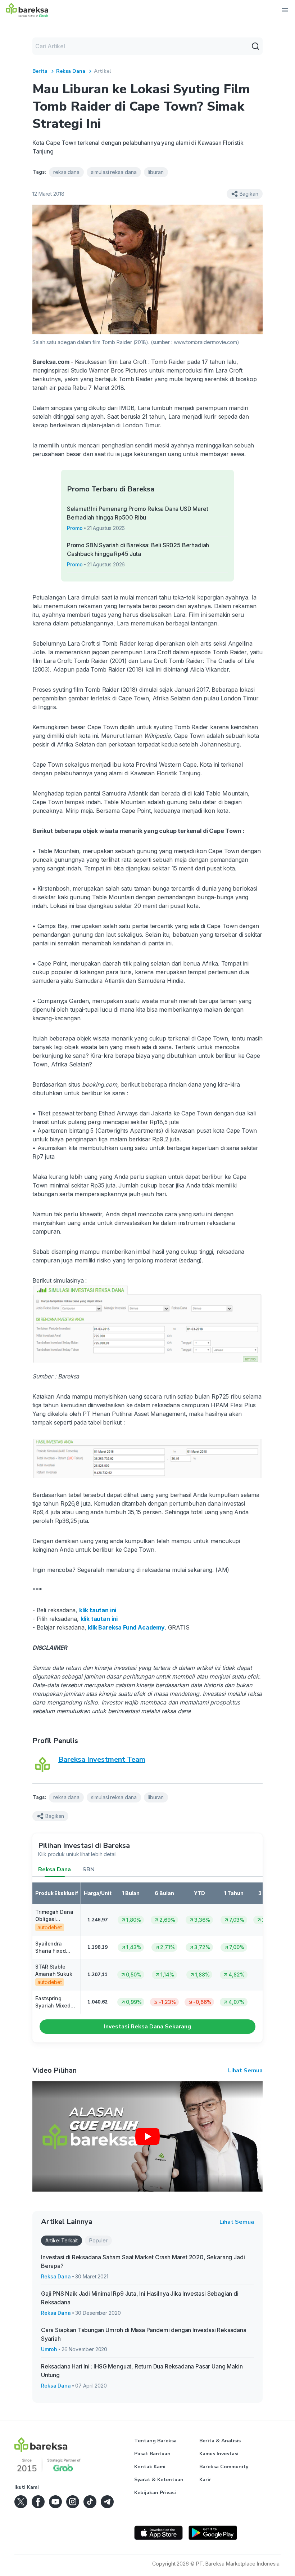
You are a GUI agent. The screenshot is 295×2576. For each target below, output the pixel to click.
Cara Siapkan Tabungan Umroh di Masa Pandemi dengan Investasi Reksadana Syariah (144, 2334)
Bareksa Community (224, 2467)
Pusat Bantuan (152, 2454)
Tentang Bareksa (155, 2441)
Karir (205, 2480)
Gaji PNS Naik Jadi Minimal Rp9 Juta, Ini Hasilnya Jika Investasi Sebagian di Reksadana (140, 2298)
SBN (88, 1869)
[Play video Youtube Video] (147, 2136)
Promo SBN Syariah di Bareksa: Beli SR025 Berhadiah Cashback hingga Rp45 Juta (138, 549)
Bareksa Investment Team (102, 1759)
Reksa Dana (71, 71)
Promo (75, 528)
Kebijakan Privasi (155, 2493)
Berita (40, 71)
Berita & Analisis (220, 2441)
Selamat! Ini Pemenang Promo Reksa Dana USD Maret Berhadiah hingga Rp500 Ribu (138, 513)
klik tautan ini (98, 1610)
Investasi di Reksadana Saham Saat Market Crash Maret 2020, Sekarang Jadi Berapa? (143, 2261)
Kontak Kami (150, 2467)
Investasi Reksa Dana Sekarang (147, 2027)
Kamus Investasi (219, 2454)
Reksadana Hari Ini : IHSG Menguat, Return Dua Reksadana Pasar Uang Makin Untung (142, 2371)
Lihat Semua (245, 2071)
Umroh (49, 2349)
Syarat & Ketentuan (159, 2480)
